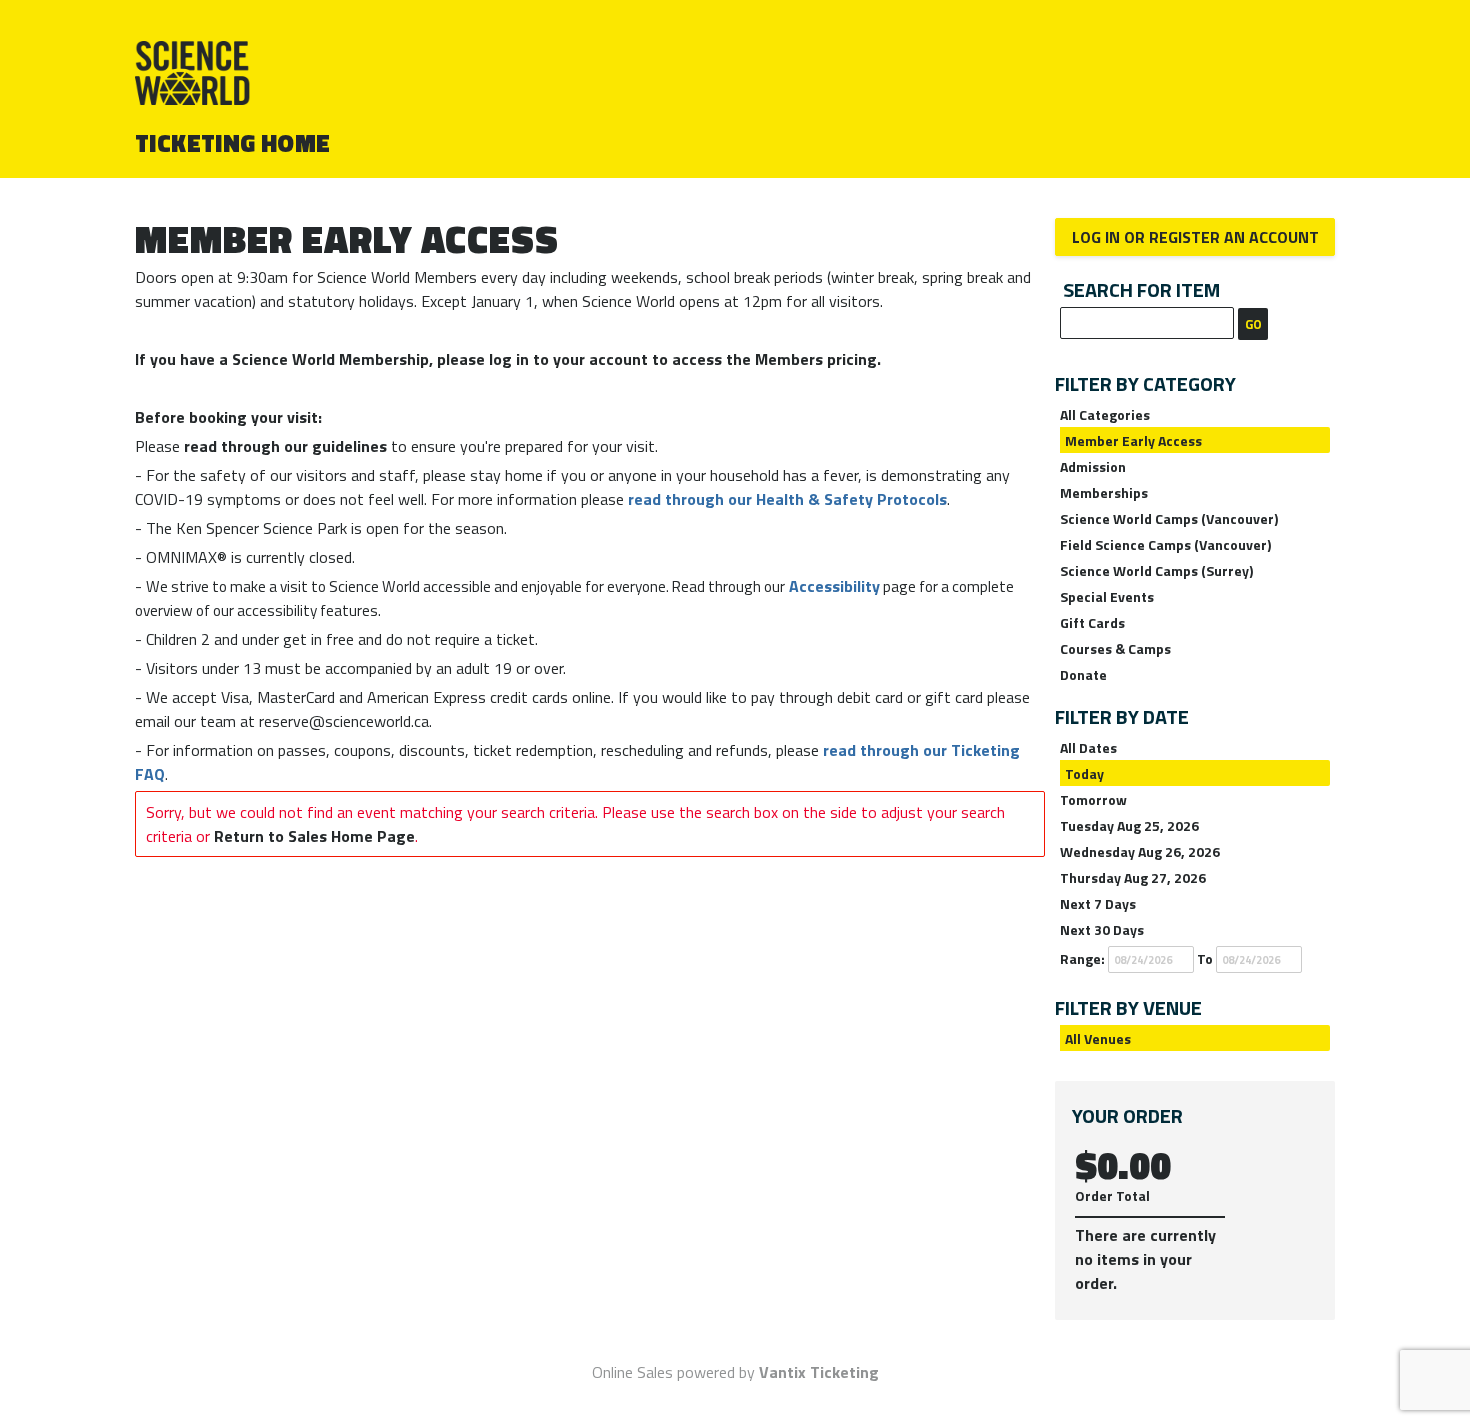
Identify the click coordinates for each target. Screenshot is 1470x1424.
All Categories (1105, 414)
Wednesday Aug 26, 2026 (1140, 851)
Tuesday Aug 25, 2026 (1129, 825)
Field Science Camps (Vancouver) (1165, 544)
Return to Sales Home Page (314, 836)
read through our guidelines (285, 446)
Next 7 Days (1098, 903)
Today (1084, 773)
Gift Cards (1092, 622)
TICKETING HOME (233, 143)
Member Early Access (1133, 440)
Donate (1083, 674)
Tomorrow (1093, 799)
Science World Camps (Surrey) (1156, 570)
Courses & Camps (1115, 648)
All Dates (1088, 747)
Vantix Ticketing (819, 1372)
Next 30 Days (1102, 929)
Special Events (1107, 596)
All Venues (1098, 1038)
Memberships (1104, 492)
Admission (1093, 466)
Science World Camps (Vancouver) (1169, 518)
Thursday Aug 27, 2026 (1133, 877)
